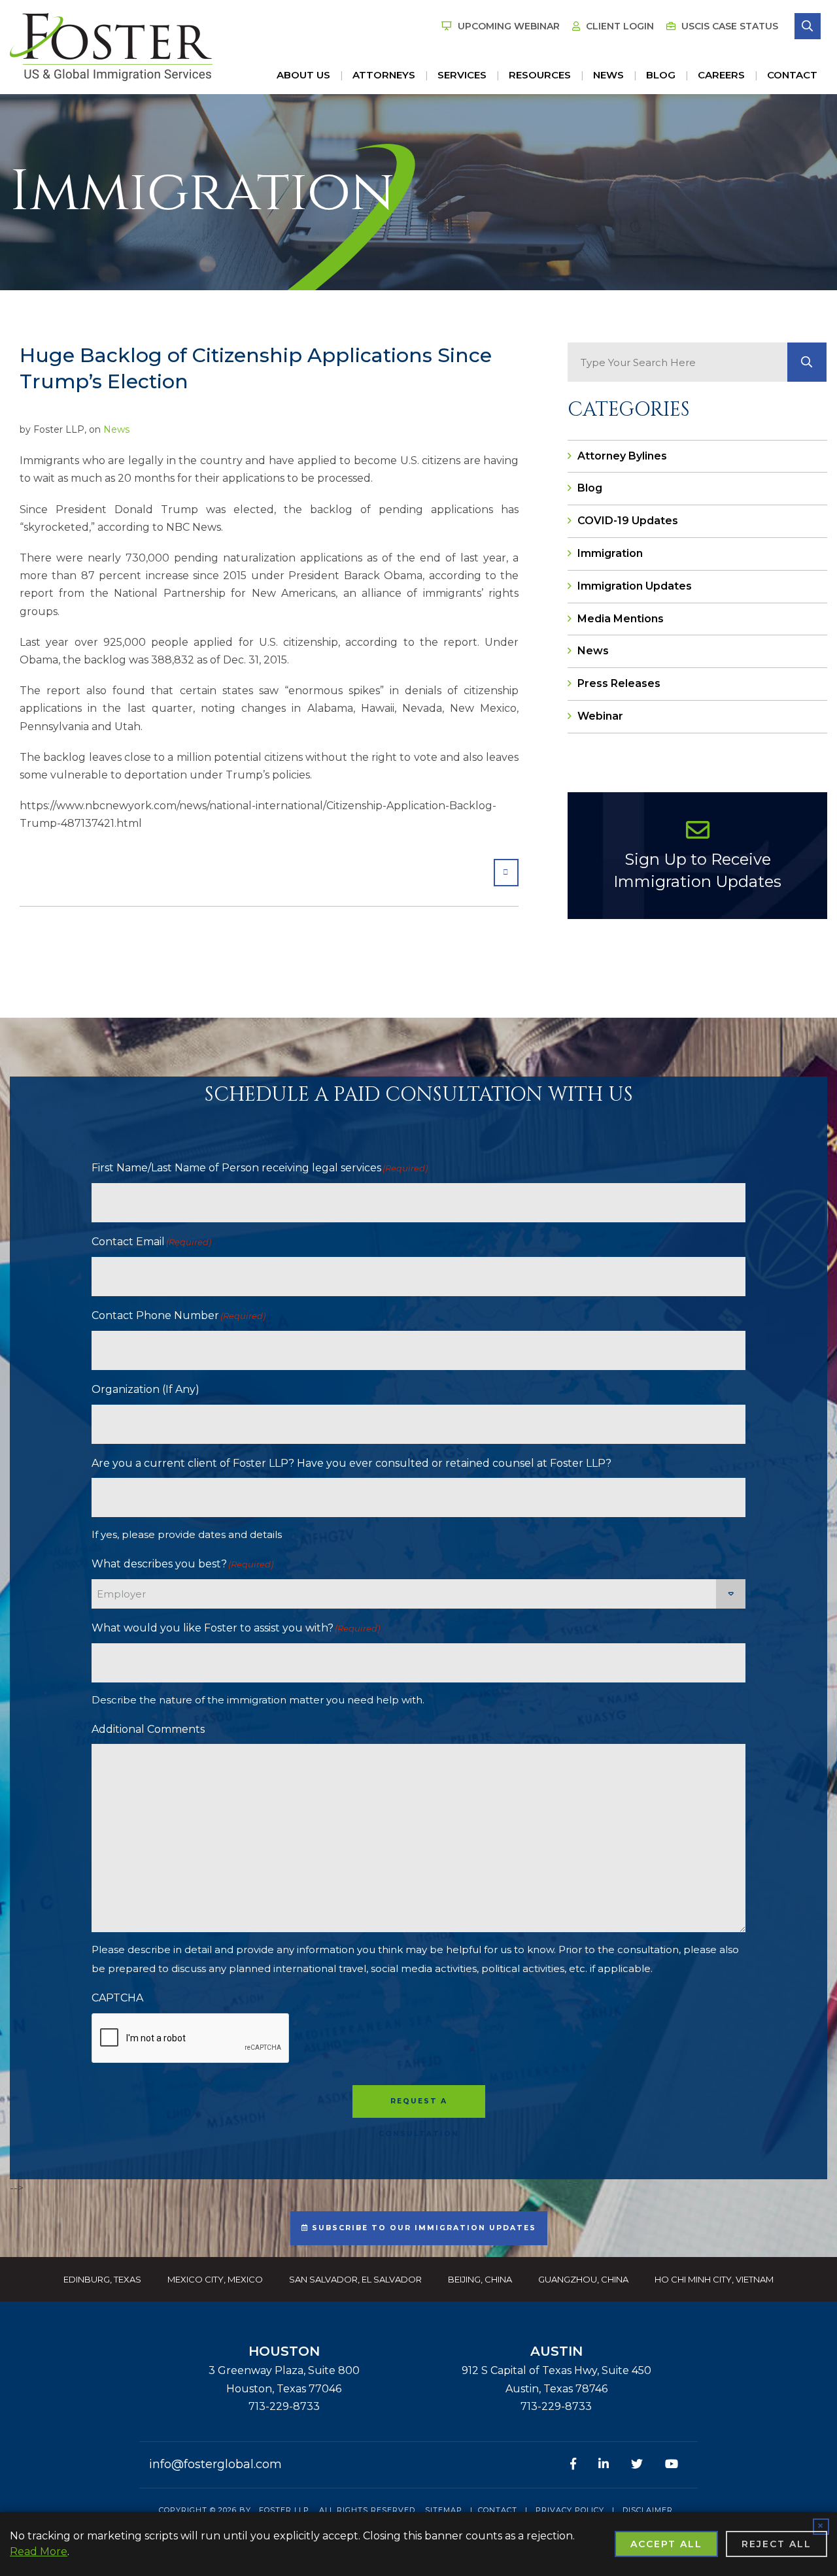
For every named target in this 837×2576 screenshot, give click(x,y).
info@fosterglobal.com (215, 2464)
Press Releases (619, 683)
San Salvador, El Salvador (355, 2279)
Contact (792, 75)
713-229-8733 (284, 2406)
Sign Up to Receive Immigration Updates (697, 870)
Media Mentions (621, 619)
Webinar (600, 716)
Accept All (666, 2544)
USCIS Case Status (728, 26)
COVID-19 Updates (628, 521)
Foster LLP (284, 2510)
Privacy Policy (570, 2510)
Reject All (777, 2544)
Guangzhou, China (583, 2279)
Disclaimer (648, 2510)
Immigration (610, 553)
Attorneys (384, 75)
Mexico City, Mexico (215, 2279)
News (608, 75)
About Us (303, 75)
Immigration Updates (635, 586)
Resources (540, 75)
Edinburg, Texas (102, 2279)
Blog (661, 75)
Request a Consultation (419, 2107)
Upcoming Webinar (507, 26)
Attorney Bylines (622, 456)
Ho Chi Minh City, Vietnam (714, 2279)
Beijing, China (480, 2279)
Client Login (619, 26)
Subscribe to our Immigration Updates (422, 2228)
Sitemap (444, 2510)
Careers (721, 75)
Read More (39, 2551)
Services (462, 75)
